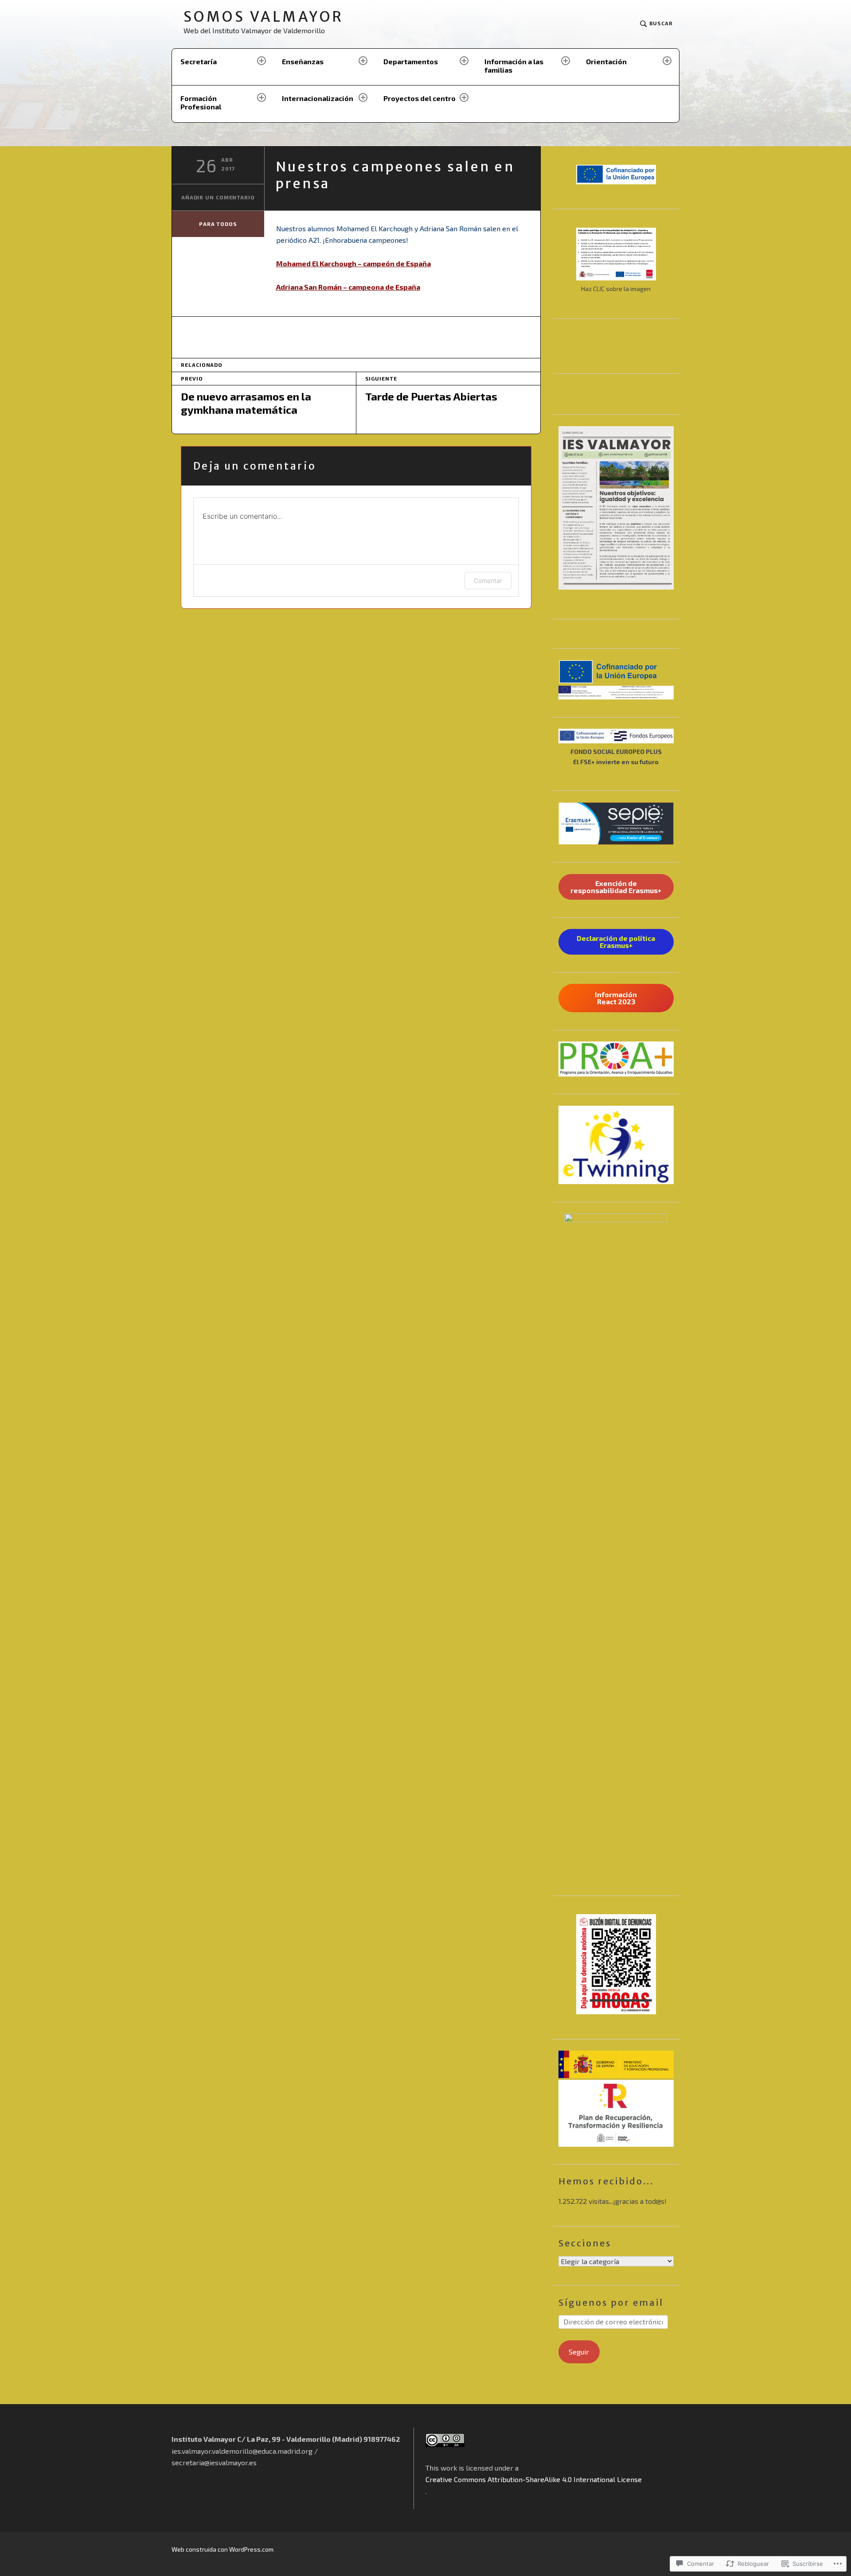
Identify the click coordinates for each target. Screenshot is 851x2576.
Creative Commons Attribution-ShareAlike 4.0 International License (534, 2479)
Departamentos (411, 61)
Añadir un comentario (218, 197)
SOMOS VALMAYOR (263, 17)
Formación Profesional (201, 102)
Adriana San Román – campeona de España (348, 287)
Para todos (218, 224)
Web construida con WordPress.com (223, 2549)
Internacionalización (318, 98)
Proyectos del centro (420, 98)
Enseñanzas (303, 61)
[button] (616, 672)
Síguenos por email (611, 2302)
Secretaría (199, 61)
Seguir (579, 2352)
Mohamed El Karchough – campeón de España (353, 263)
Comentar (488, 581)
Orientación (606, 61)
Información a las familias (514, 66)
